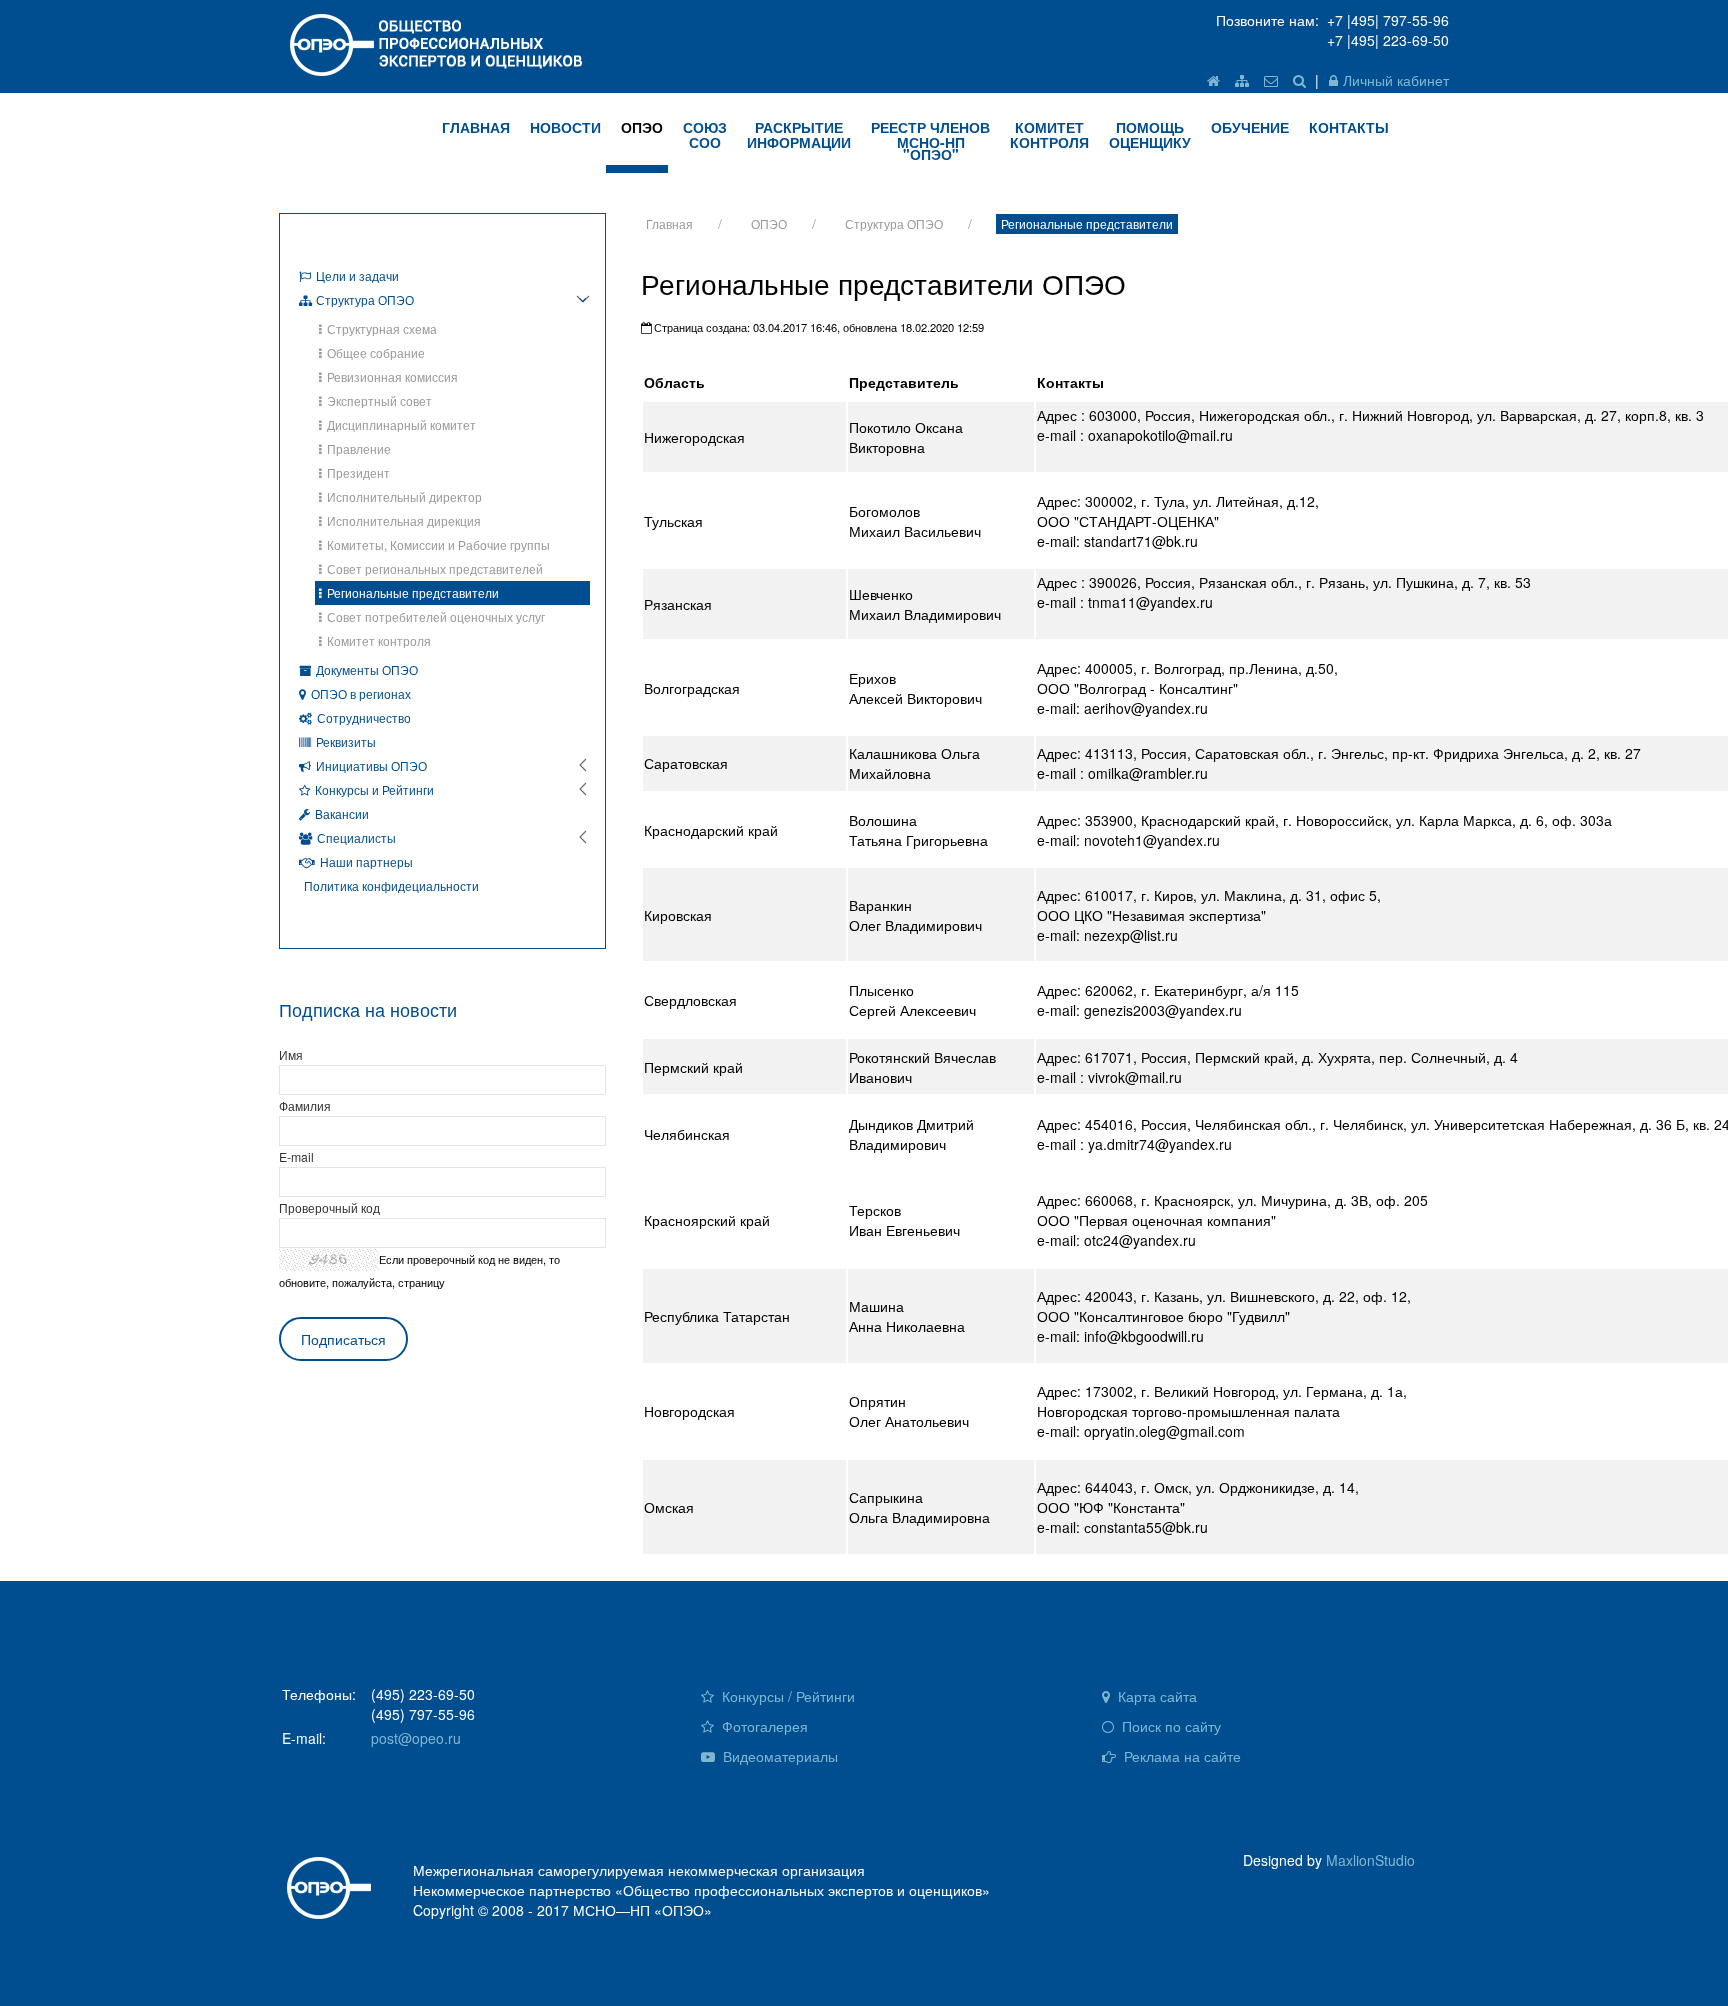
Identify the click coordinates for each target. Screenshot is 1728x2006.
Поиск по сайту (1169, 1726)
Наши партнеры (366, 861)
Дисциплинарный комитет (401, 424)
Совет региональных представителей (435, 568)
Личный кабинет (1396, 80)
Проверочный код (329, 1207)
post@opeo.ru (416, 1738)
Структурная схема (382, 328)
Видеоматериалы (778, 1756)
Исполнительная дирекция (404, 520)
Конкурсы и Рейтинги (374, 789)
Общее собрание (376, 352)
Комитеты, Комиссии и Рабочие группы (438, 544)
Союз (705, 134)
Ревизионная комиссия (392, 376)
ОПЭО (642, 127)
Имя (291, 1054)
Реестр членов (930, 140)
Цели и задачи (357, 275)
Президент (358, 472)
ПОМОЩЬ (1150, 134)
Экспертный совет (379, 400)
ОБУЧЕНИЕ (1250, 127)
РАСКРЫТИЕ (799, 134)
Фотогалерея (763, 1726)
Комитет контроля (379, 640)
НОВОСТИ (565, 127)
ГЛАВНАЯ (476, 127)
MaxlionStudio (1370, 1860)
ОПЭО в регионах (361, 693)
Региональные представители (1087, 223)
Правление (359, 448)
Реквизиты (346, 741)
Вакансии (342, 813)
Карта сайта (1155, 1696)
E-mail (296, 1156)
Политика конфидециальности (391, 885)
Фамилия (305, 1105)
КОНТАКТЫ (1349, 127)
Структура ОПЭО (894, 223)
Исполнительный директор (404, 496)
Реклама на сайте (1180, 1756)
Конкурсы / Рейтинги (786, 1696)
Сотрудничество (364, 717)
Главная (669, 223)
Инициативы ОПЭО (371, 765)
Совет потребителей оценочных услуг (436, 616)
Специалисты (356, 837)
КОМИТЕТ (1049, 134)
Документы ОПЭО (367, 669)
